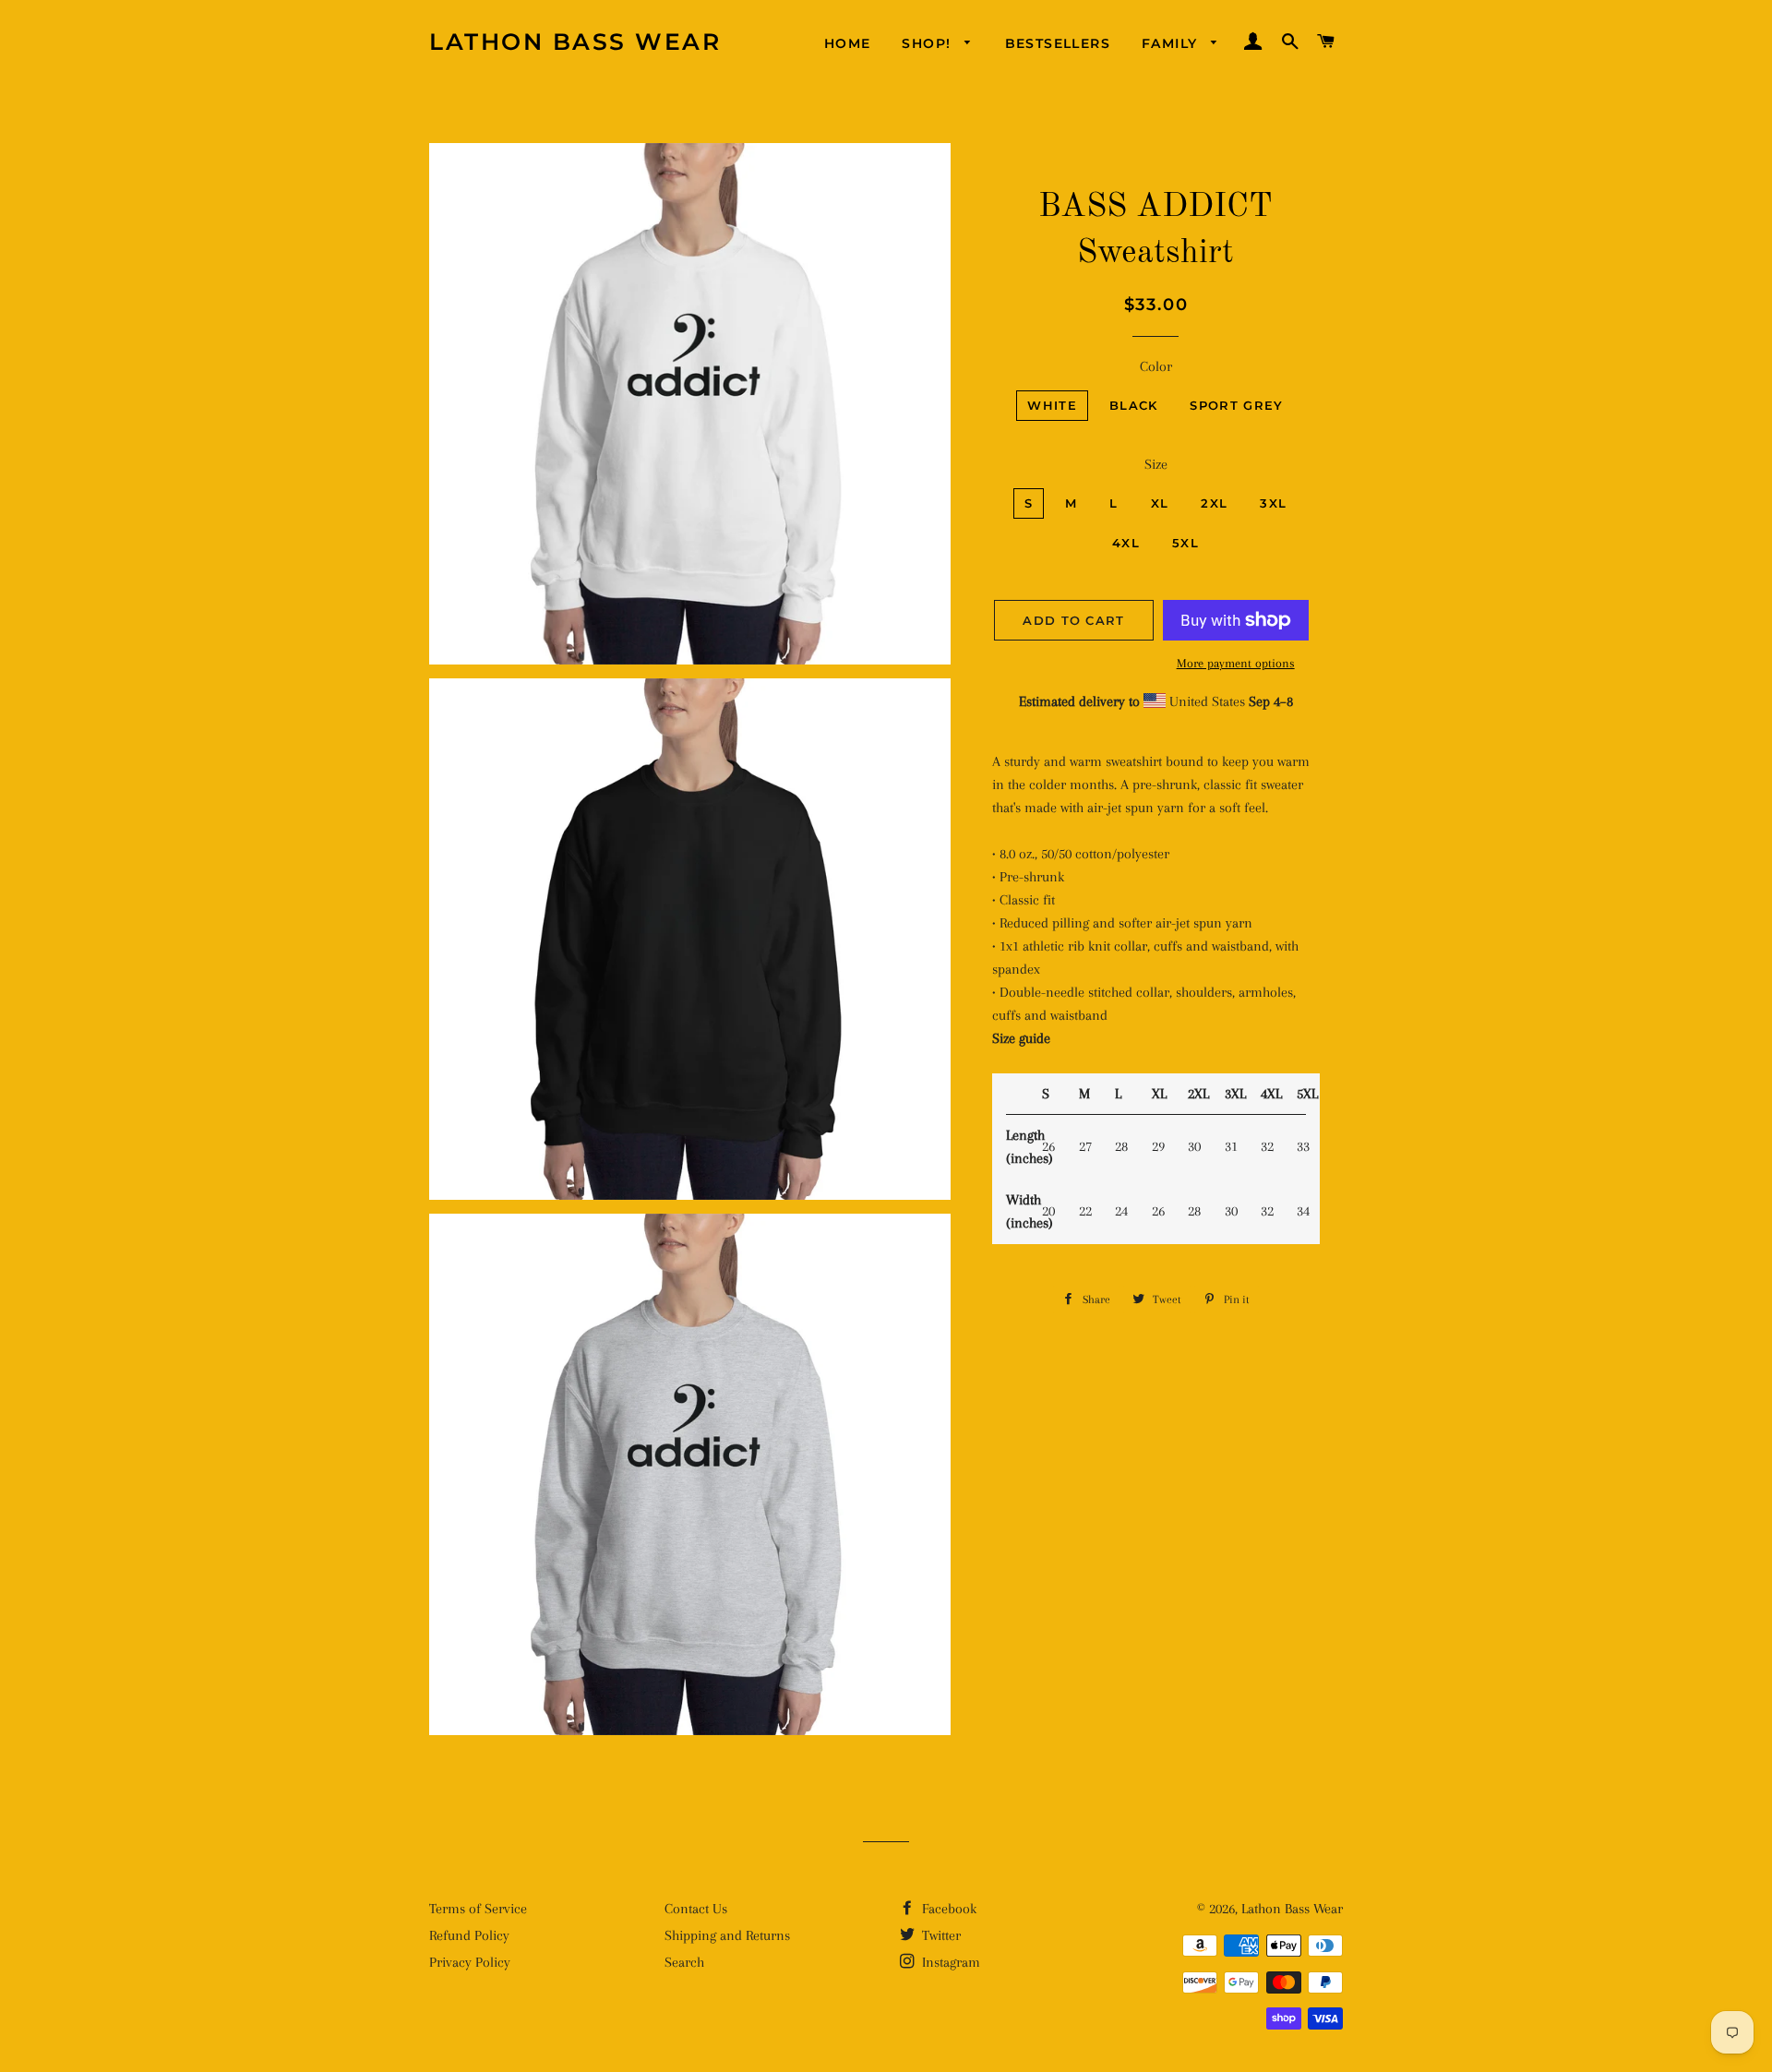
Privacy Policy (470, 1962)
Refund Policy (469, 1935)
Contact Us (696, 1909)
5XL (1185, 543)
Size (1156, 464)
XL (1160, 503)
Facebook (947, 1909)
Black (1134, 405)
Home (848, 43)
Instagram (949, 1962)
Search (684, 1962)
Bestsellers (1058, 43)
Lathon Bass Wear (575, 42)
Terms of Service (478, 1909)
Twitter (940, 1935)
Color (1156, 366)
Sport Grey (1236, 405)
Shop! (928, 43)
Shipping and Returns (727, 1935)
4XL (1126, 543)
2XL (1214, 503)
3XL (1273, 503)
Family (1172, 43)
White (1052, 405)
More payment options (1236, 663)
